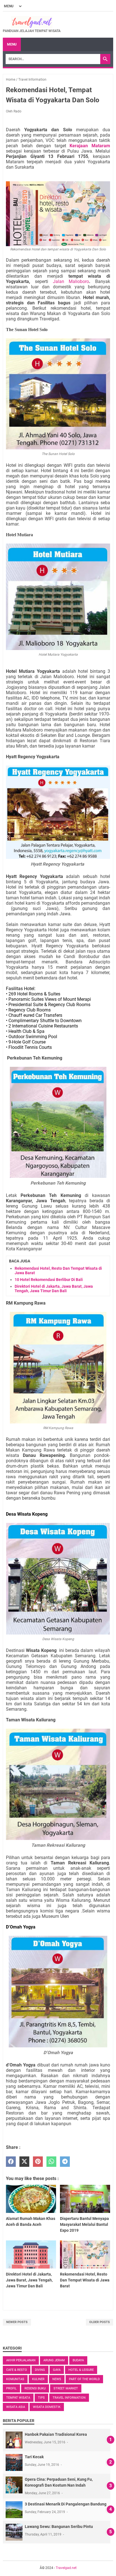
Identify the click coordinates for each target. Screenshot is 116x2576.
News (57, 2379)
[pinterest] (38, 2162)
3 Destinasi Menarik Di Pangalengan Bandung (66, 2504)
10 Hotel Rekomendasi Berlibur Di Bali (49, 1280)
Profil (11, 2388)
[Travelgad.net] (32, 22)
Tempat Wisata (18, 2398)
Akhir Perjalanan (21, 2360)
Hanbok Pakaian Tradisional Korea (56, 2434)
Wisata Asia (16, 2407)
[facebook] (11, 2162)
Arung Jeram (54, 2360)
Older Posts (100, 2322)
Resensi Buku (35, 2388)
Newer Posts (17, 2322)
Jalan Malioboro (71, 281)
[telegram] (65, 2162)
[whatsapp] (51, 2162)
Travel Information (69, 2398)
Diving (40, 2370)
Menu (12, 44)
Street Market (66, 2388)
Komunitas (15, 2379)
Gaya (57, 2370)
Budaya (78, 2360)
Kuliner (38, 2379)
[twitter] (24, 2162)
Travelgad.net (66, 2568)
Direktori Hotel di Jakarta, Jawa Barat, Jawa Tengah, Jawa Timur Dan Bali (54, 1289)
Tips (41, 2398)
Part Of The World (84, 2379)
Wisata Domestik (47, 2407)
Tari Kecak (34, 2457)
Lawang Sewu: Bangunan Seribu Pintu (59, 2527)
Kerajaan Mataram (90, 146)
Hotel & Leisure (81, 2370)
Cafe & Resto (17, 2370)
